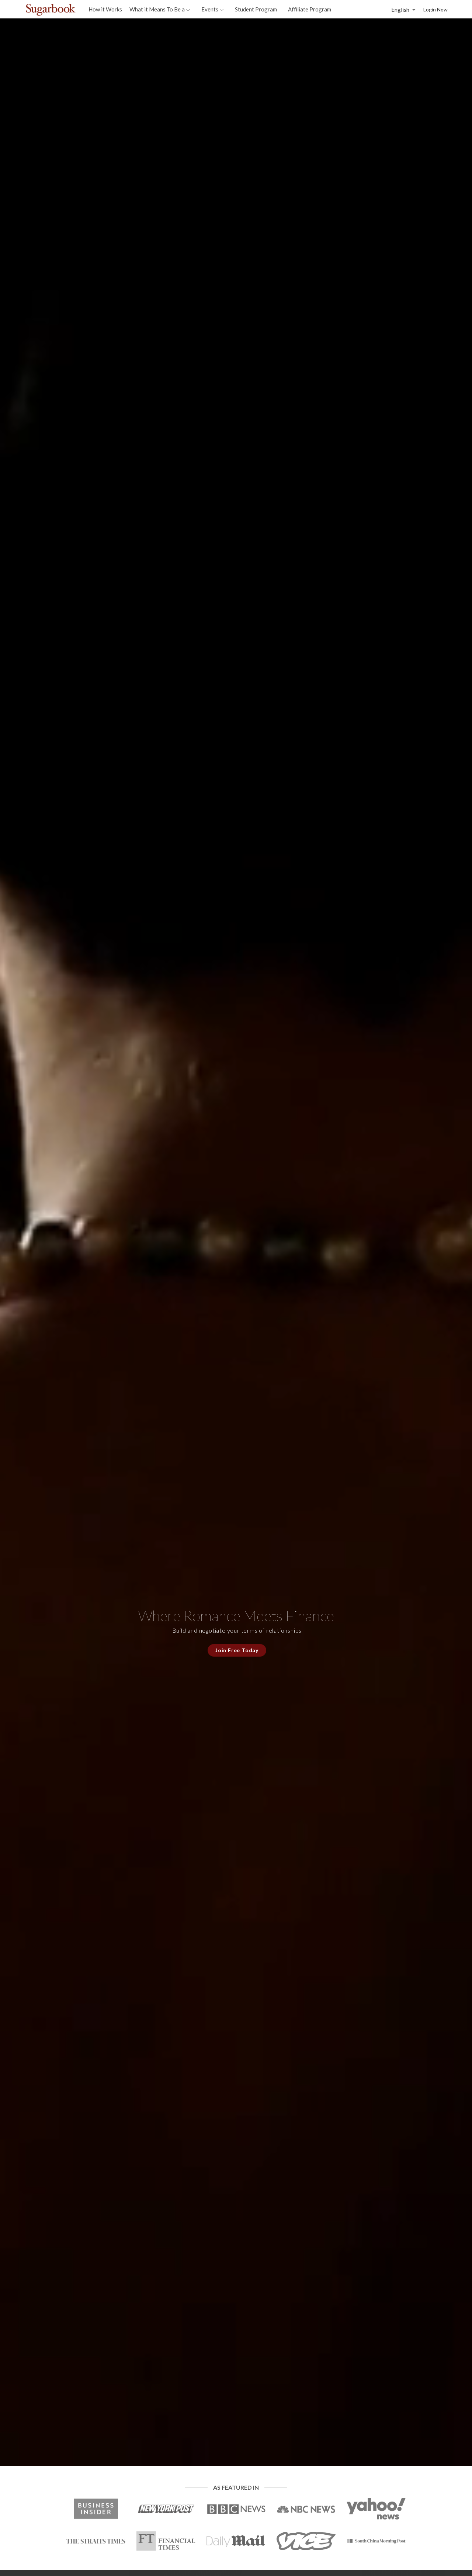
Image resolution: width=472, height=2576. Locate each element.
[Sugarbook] (66, 10)
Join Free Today (237, 1650)
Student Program (256, 9)
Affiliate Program (310, 9)
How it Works (105, 9)
